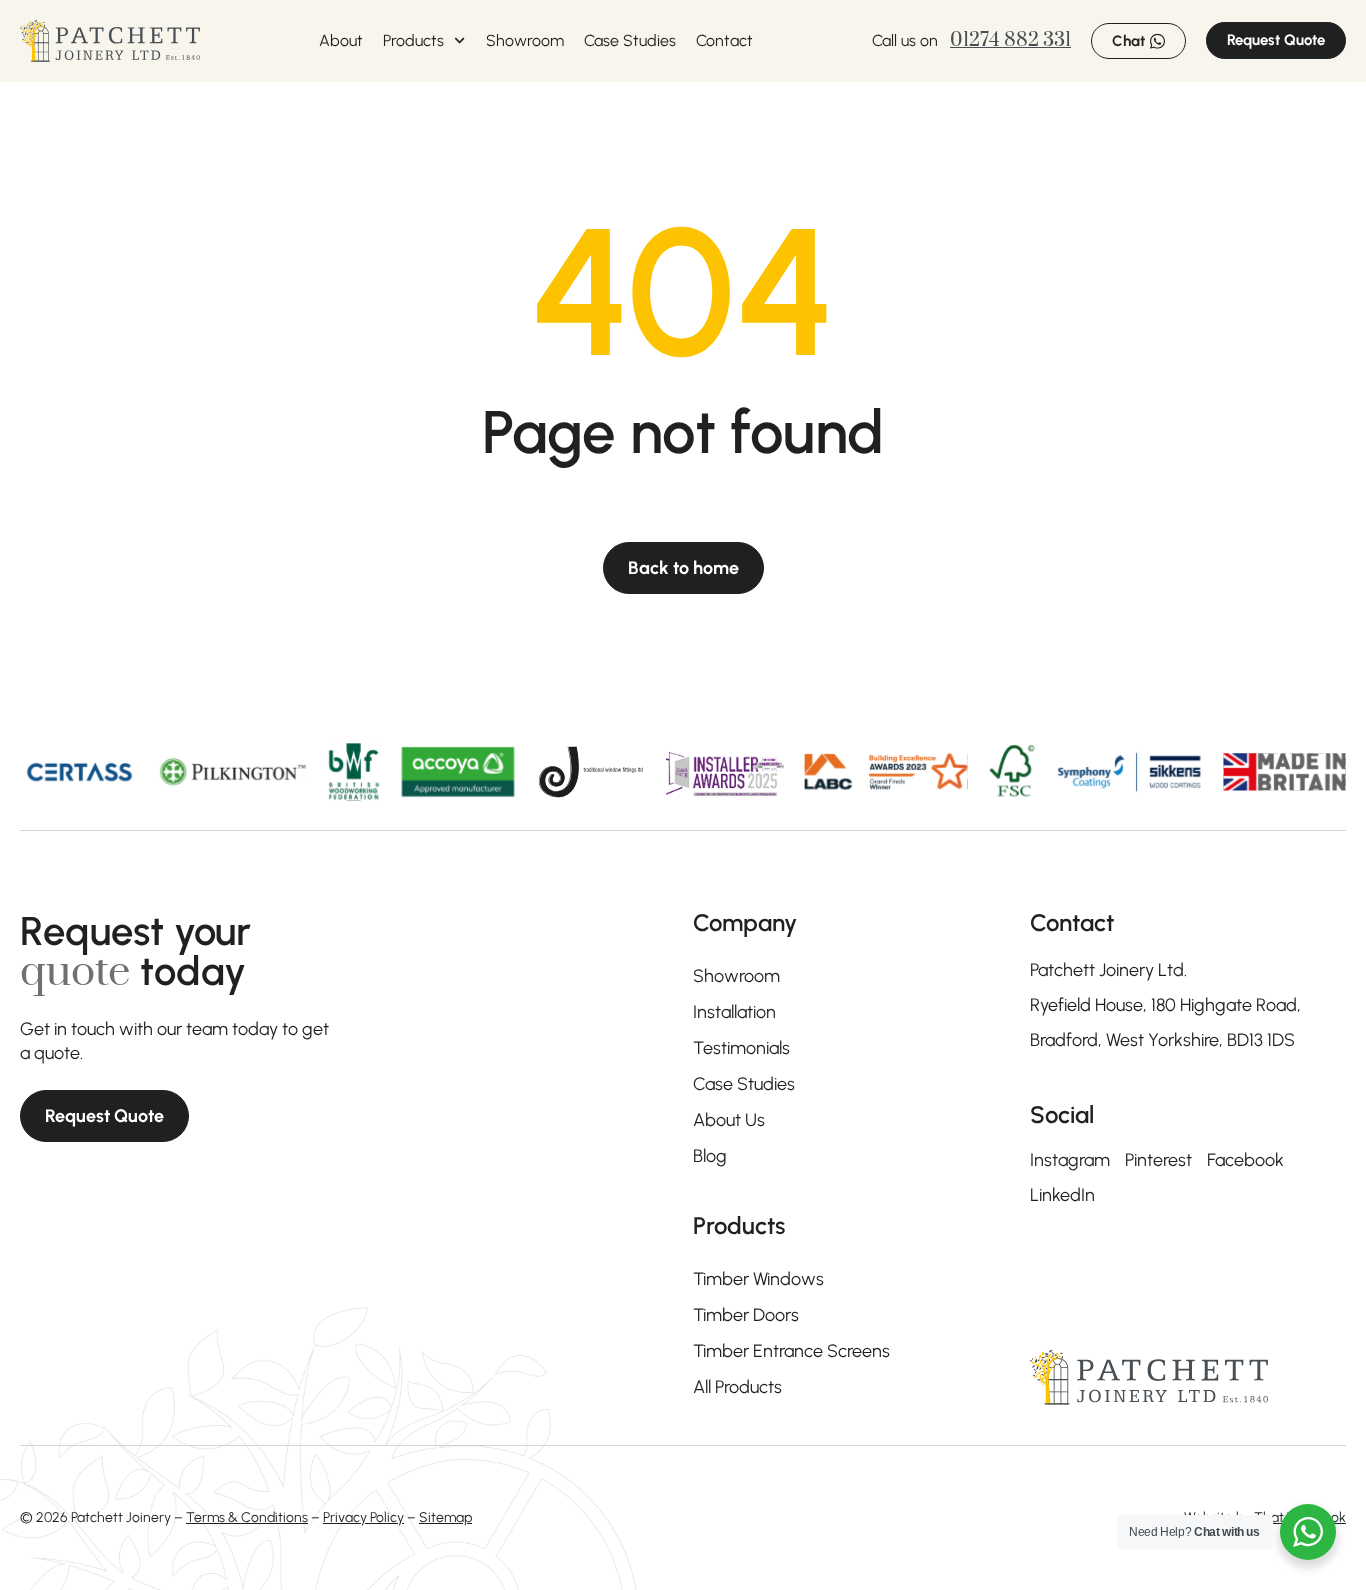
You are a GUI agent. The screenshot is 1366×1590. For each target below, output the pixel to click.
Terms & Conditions (247, 1517)
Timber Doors (746, 1315)
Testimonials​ (741, 1048)
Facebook (1245, 1160)
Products (413, 40)
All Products (737, 1387)
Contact (724, 40)
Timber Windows (758, 1279)
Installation (734, 1012)
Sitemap (445, 1517)
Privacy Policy (363, 1517)
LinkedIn (1062, 1195)
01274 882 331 (1010, 40)
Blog (710, 1156)
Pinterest (1158, 1160)
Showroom (525, 40)
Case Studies (630, 40)
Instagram (1070, 1160)
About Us (729, 1120)
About (341, 40)
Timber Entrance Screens (791, 1351)
